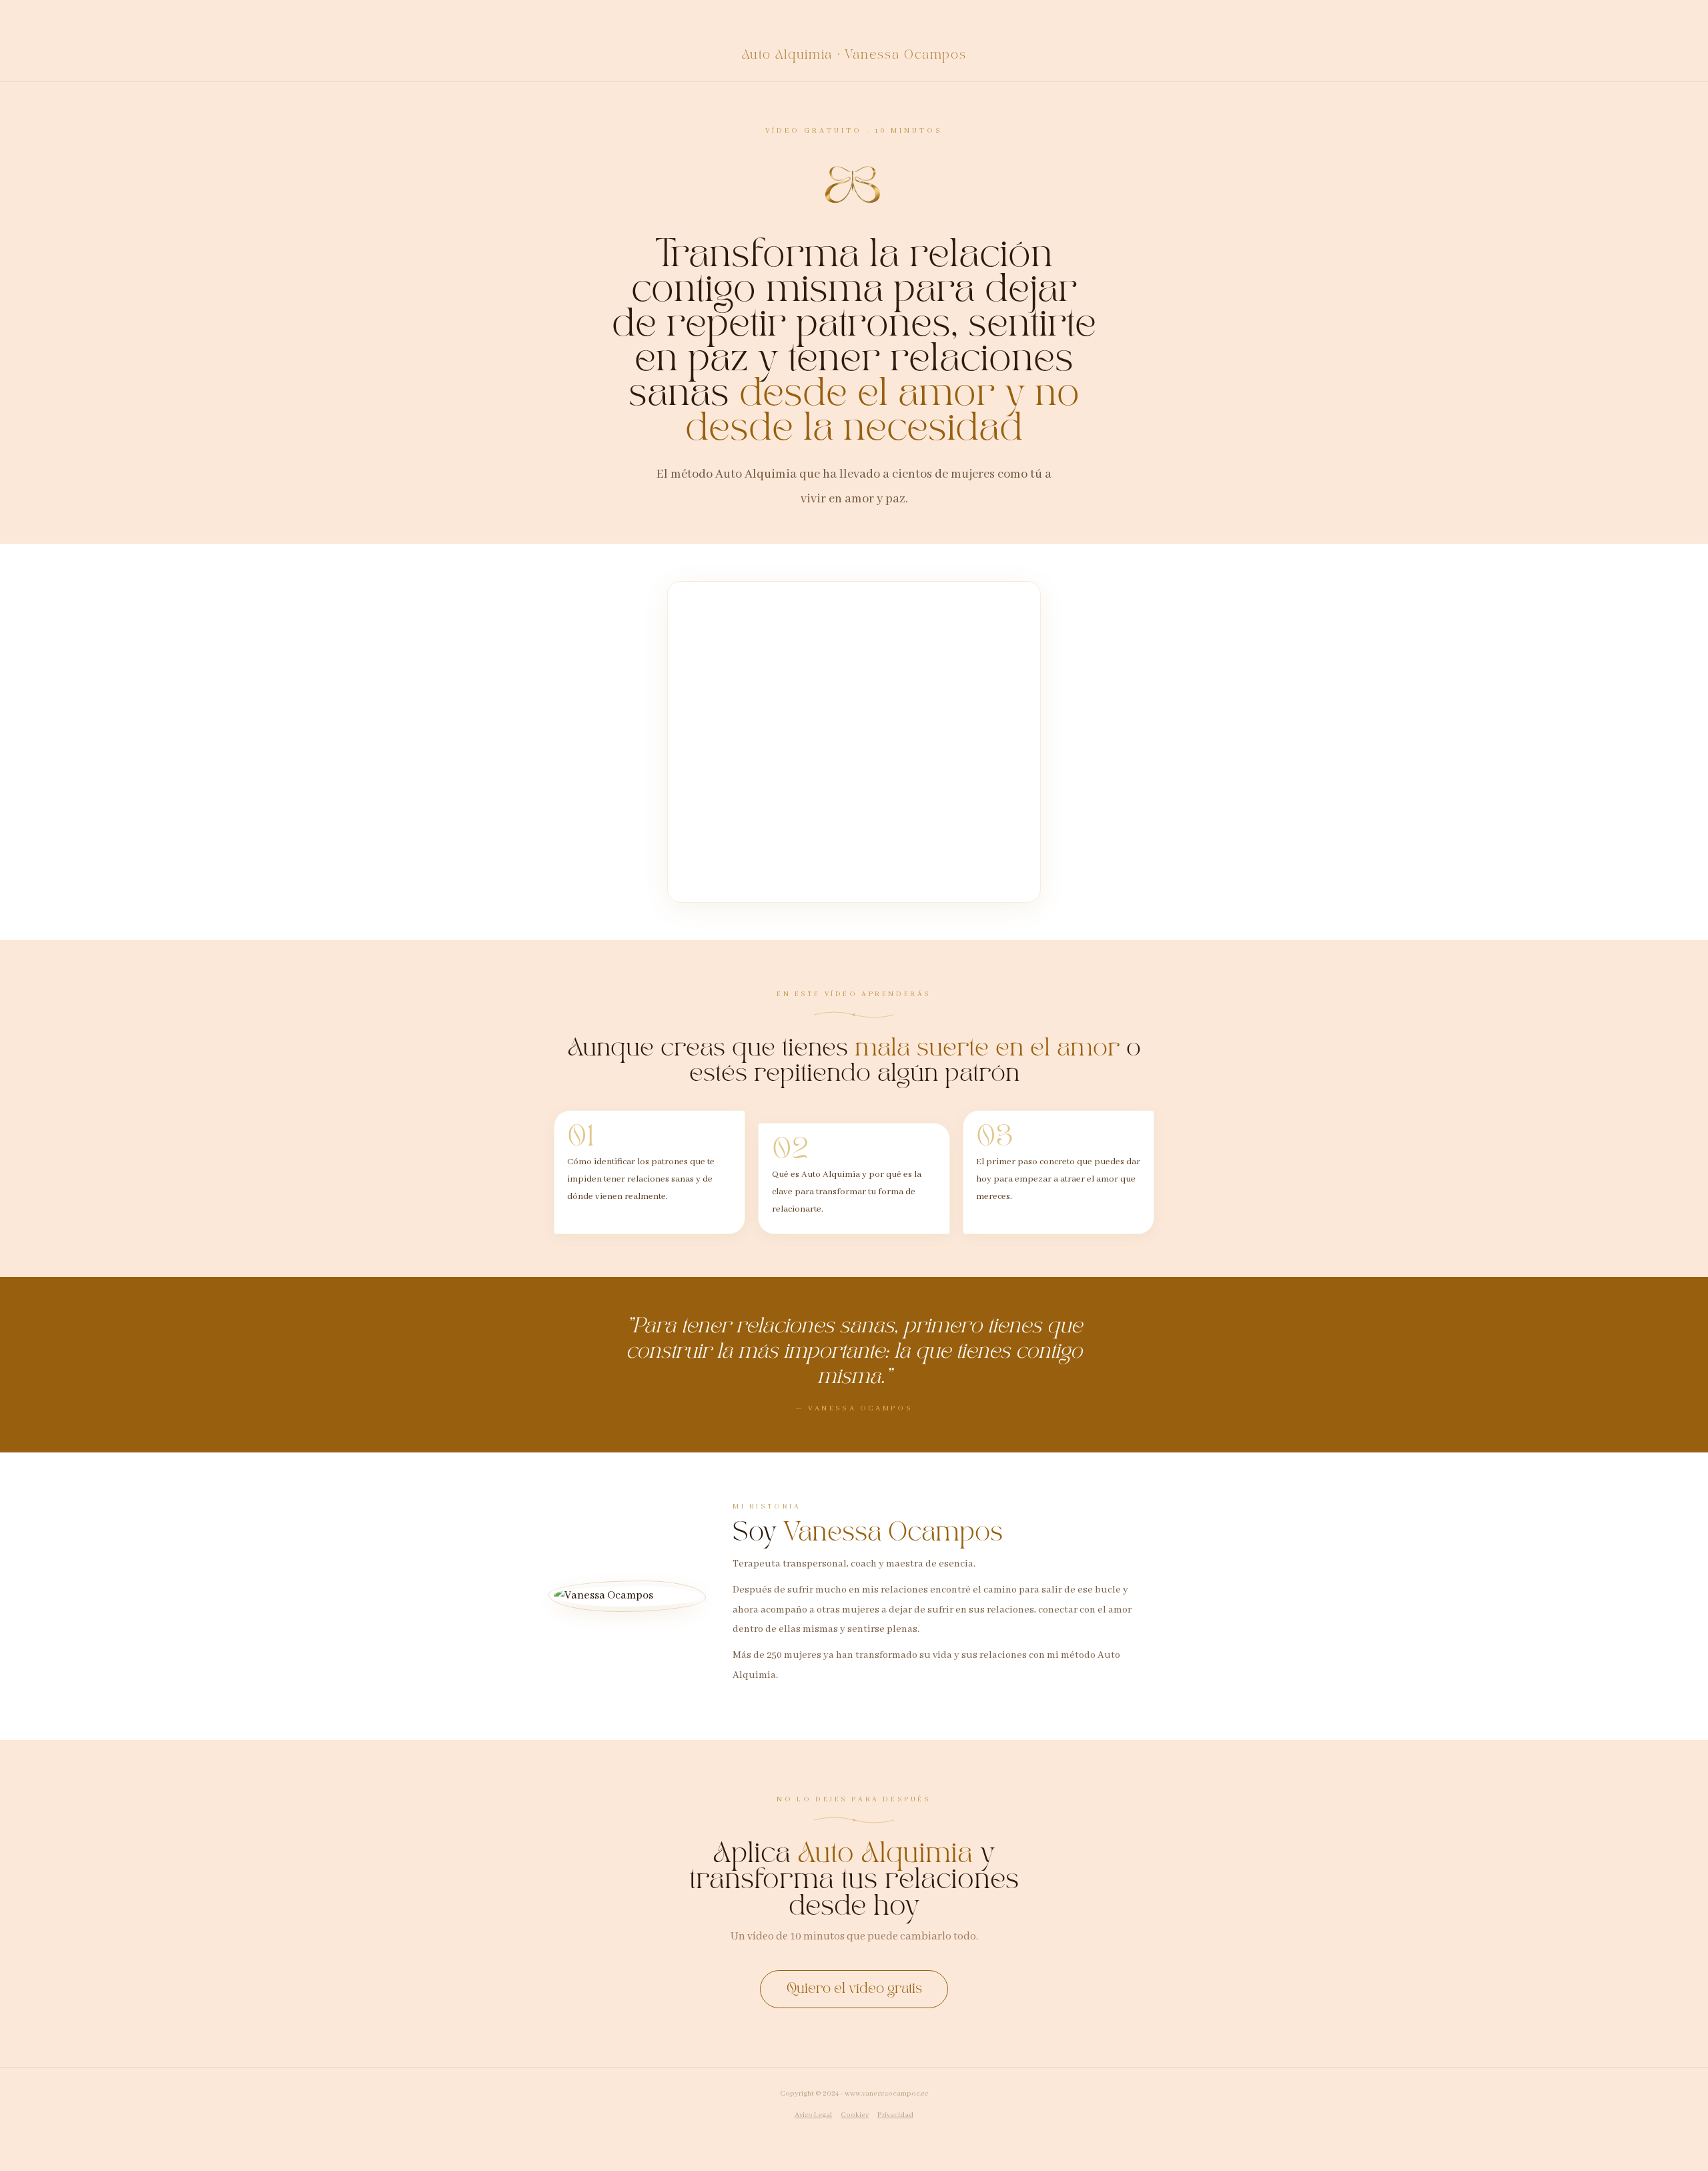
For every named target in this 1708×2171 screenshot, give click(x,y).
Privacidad (895, 2115)
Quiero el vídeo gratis (854, 1989)
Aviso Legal (813, 2115)
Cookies (855, 2115)
